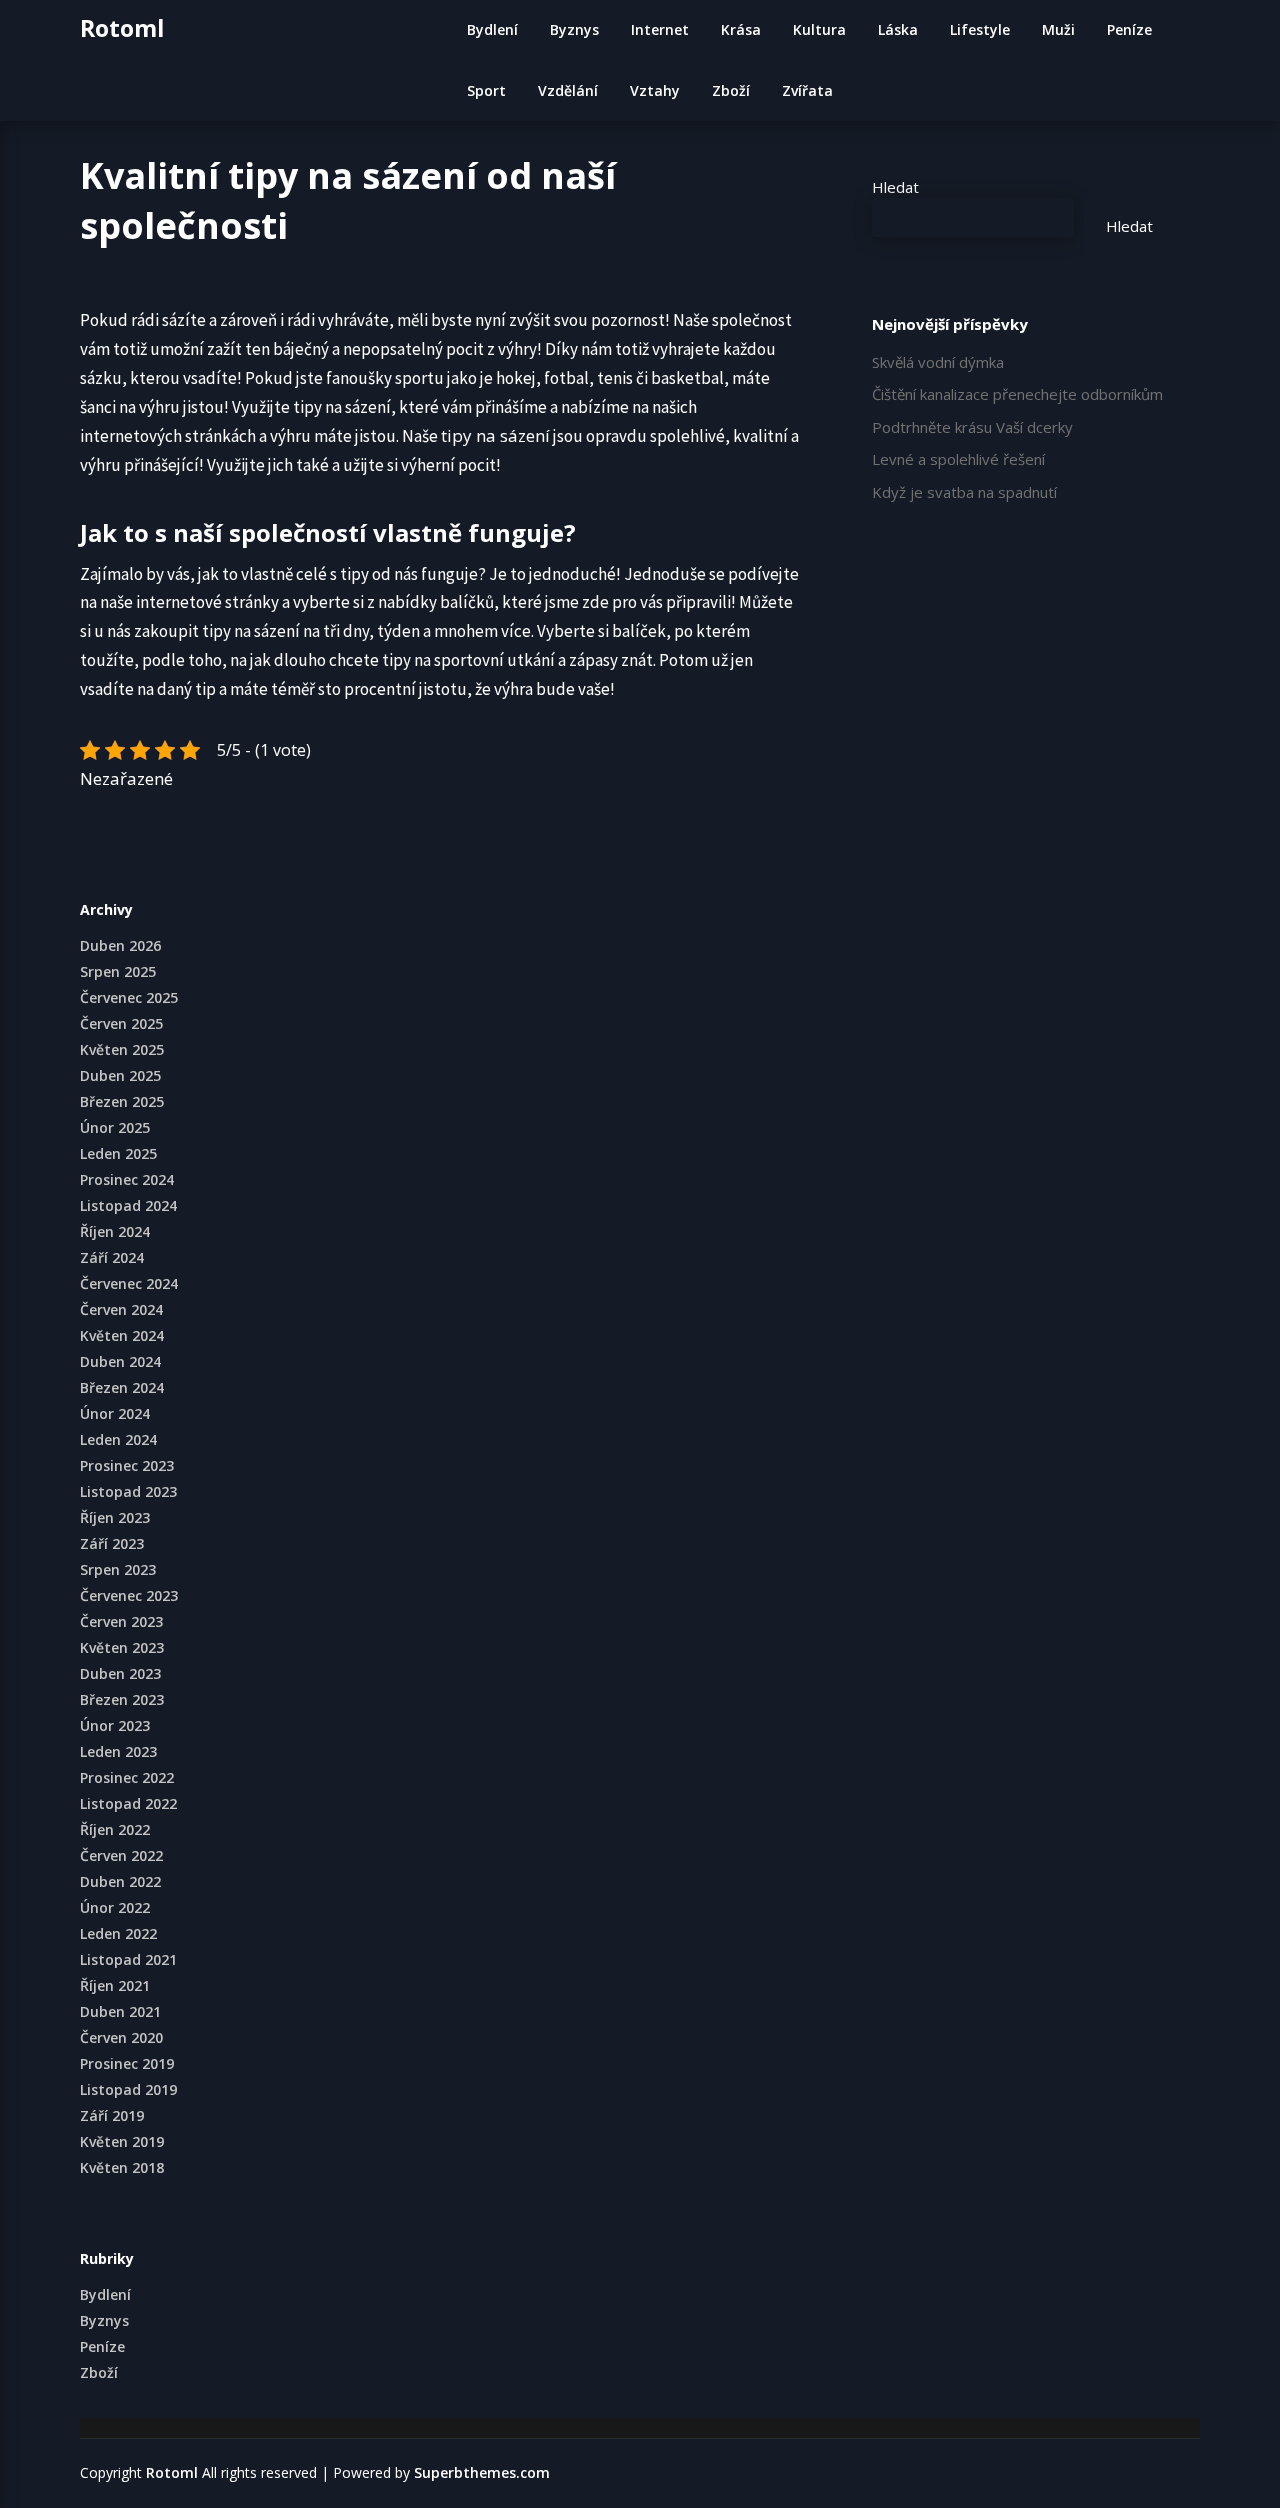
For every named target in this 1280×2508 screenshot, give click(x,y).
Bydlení (492, 29)
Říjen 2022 (115, 1829)
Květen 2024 (122, 1335)
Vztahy (655, 90)
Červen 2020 (121, 2037)
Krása (741, 29)
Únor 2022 (115, 1907)
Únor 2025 (115, 1127)
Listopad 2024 (128, 1205)
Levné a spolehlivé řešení (958, 459)
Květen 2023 (122, 1647)
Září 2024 (112, 1257)
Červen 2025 (121, 1023)
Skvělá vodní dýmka (938, 362)
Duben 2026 (120, 945)
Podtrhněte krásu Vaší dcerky (972, 427)
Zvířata (807, 90)
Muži (1058, 29)
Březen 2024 (122, 1387)
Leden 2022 (118, 1933)
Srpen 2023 (118, 1569)
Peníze (1129, 29)
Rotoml (122, 28)
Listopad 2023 (128, 1491)
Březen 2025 (122, 1101)
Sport (486, 90)
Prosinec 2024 (127, 1179)
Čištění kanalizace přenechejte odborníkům (1017, 394)
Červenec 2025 (129, 997)
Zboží (731, 90)
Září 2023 (112, 1543)
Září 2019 (112, 2115)
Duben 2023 (120, 1673)
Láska (898, 29)
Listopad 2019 (128, 2089)
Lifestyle (980, 29)
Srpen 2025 (118, 971)
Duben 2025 (120, 1075)
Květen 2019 (122, 2141)
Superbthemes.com (482, 2472)
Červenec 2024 (129, 1283)
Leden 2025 (118, 1153)
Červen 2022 (121, 1855)
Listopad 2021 (128, 1959)
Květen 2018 (122, 2167)
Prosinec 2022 (127, 1777)
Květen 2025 (122, 1049)
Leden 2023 (118, 1751)
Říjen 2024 (115, 1231)
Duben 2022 (120, 1881)
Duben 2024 (120, 1361)
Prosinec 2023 (127, 1465)
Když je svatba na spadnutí (964, 492)
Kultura (819, 29)
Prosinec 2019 (127, 2063)
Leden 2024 (118, 1439)
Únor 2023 (115, 1725)
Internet (660, 29)
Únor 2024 (115, 1413)
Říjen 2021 (115, 1985)
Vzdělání (568, 90)
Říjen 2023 (115, 1517)
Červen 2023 (121, 1621)
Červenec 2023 (129, 1595)
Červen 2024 (121, 1309)
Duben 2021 (120, 2011)
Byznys (574, 29)
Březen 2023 (122, 1699)
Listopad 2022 (128, 1803)
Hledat (895, 187)
